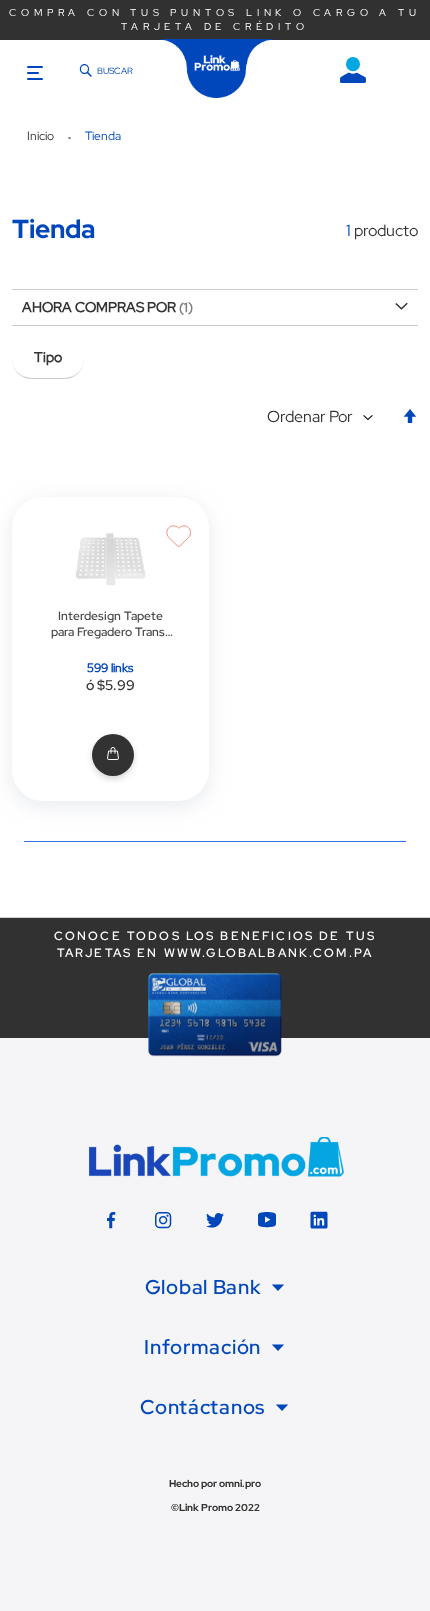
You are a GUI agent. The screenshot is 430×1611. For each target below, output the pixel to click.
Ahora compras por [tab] (99, 307)
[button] (324, 417)
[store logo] (217, 68)
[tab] (215, 1288)
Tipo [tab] (48, 357)
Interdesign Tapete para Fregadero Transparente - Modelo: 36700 (110, 624)
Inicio (42, 136)
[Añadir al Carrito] (110, 755)
